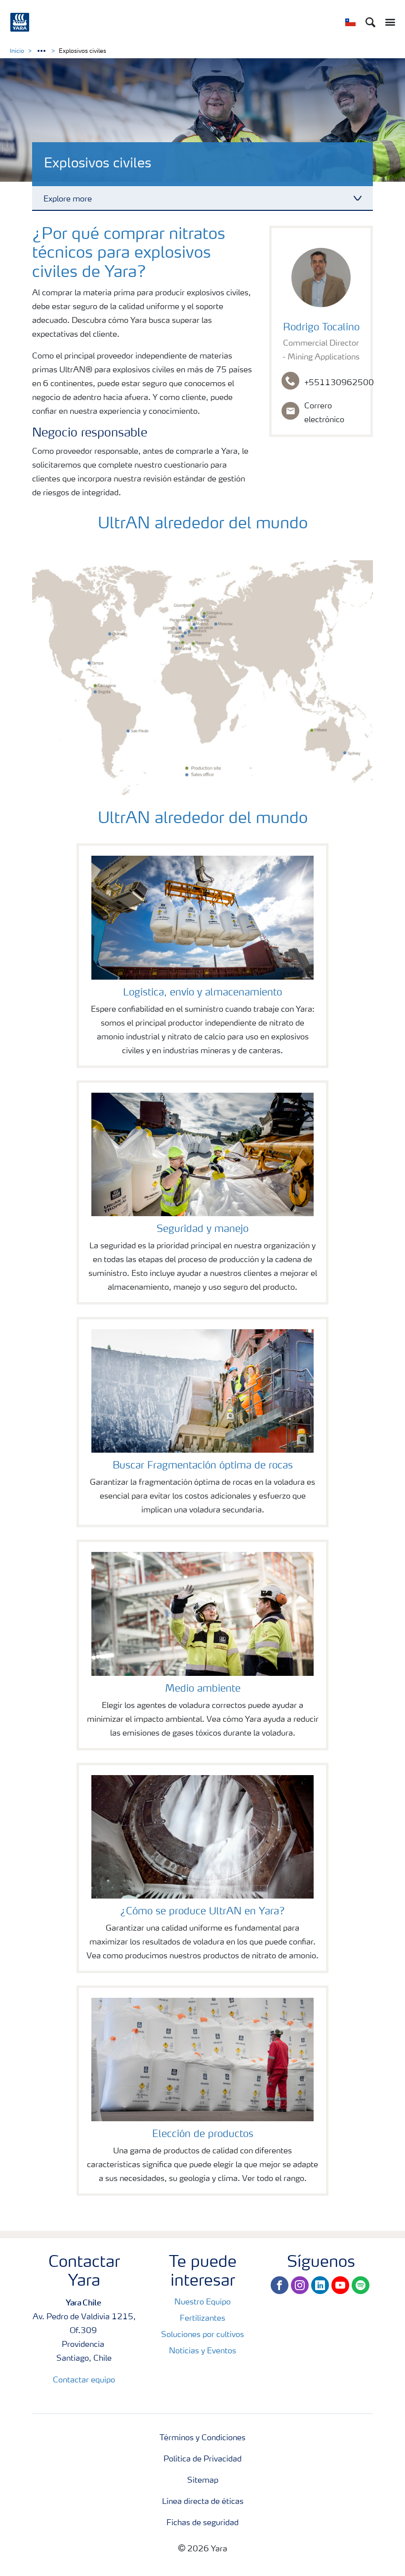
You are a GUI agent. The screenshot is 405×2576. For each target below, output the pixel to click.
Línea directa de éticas (203, 2502)
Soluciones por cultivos (202, 2335)
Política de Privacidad (202, 2459)
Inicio (17, 51)
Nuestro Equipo (202, 2302)
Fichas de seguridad (202, 2523)
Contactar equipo (84, 2380)
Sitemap (203, 2481)
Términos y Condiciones (202, 2438)
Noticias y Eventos (202, 2351)
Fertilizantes (202, 2319)
